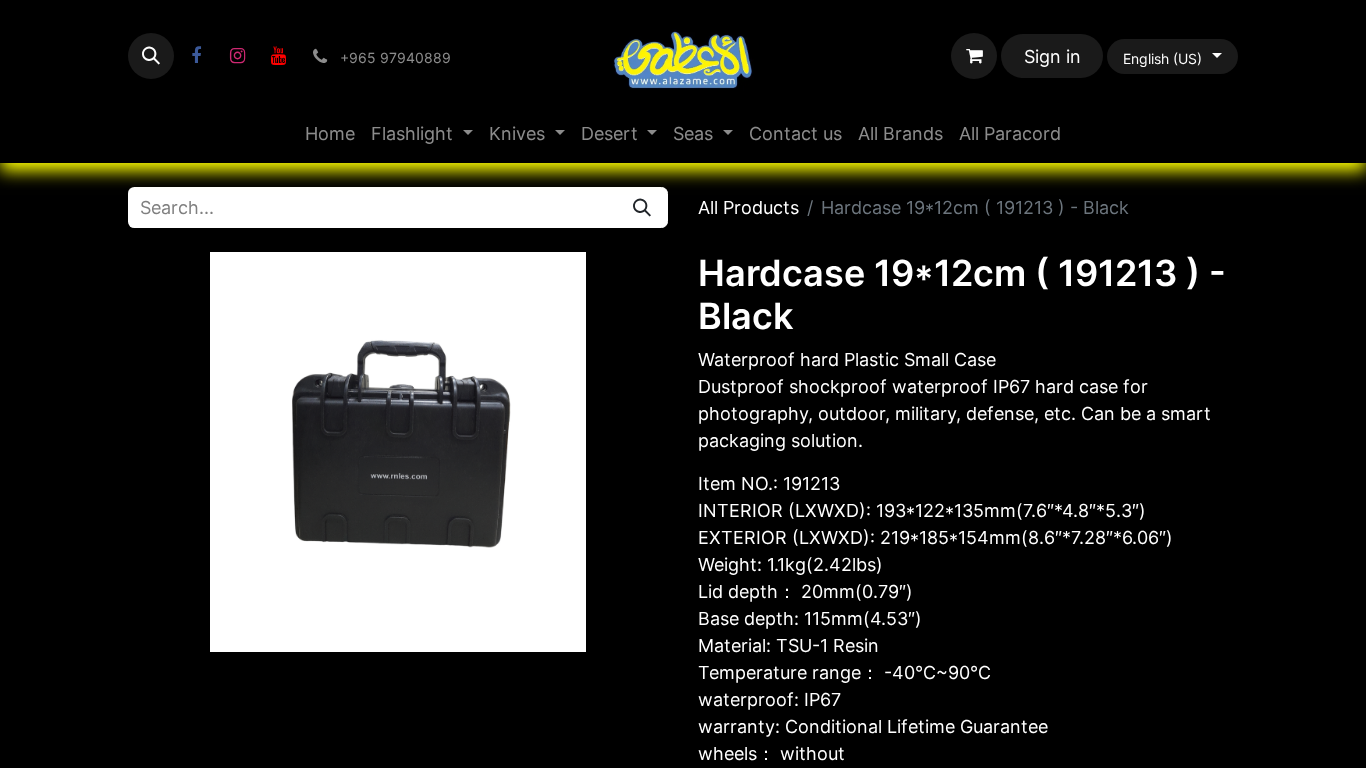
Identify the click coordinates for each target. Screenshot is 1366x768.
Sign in (1052, 56)
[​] (196, 56)
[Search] (642, 207)
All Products (748, 207)
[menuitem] (330, 133)
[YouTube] (278, 56)
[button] (151, 56)
